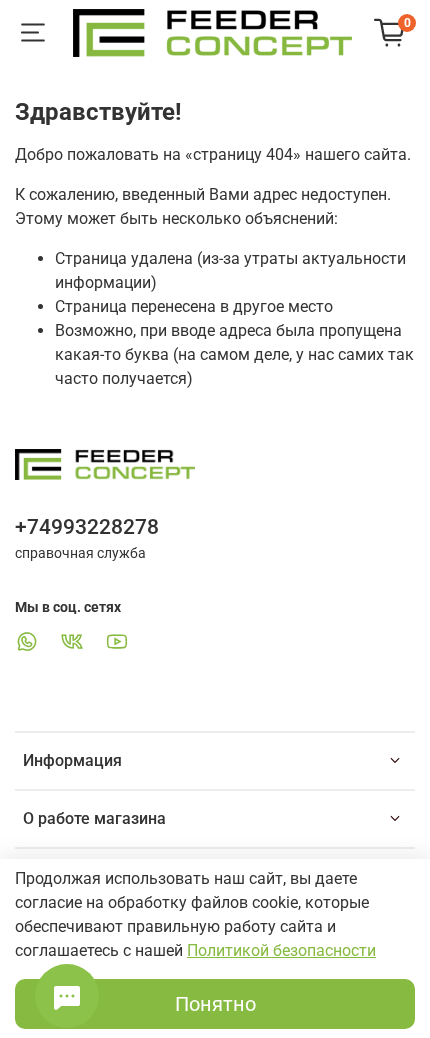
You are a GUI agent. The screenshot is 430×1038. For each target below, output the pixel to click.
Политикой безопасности (281, 950)
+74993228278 (87, 527)
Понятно (215, 1004)
